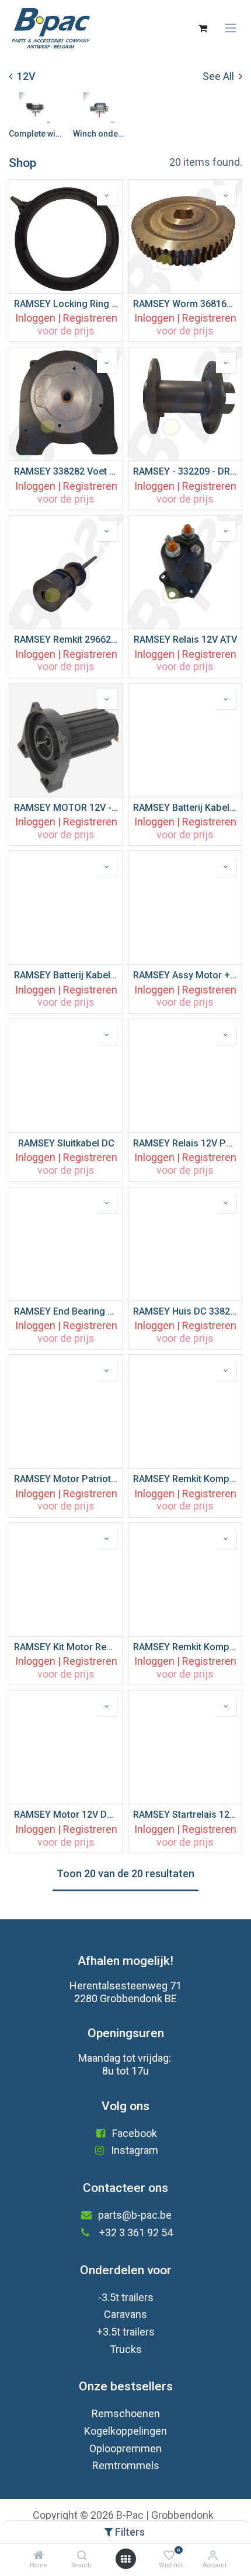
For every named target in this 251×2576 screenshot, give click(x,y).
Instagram (135, 2150)
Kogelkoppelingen (125, 2431)
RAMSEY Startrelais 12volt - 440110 (185, 1815)
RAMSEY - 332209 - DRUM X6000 (185, 471)
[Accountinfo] (213, 2555)
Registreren (90, 318)
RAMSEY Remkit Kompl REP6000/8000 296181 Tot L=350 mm (185, 1647)
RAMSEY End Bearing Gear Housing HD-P (66, 1311)
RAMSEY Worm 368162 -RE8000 (185, 304)
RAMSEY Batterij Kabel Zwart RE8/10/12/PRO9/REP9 (185, 808)
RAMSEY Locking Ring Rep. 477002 (66, 304)
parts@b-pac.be (135, 2215)
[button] (107, 196)
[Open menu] (125, 2559)
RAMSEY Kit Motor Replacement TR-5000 (66, 1647)
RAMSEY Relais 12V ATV (185, 639)
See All (219, 76)
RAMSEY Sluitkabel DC (66, 1143)
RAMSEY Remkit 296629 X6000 (66, 639)
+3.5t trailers (126, 2332)
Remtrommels (126, 2465)
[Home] (39, 2555)
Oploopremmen (125, 2448)
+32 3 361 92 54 (136, 2232)
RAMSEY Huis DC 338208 (185, 1311)
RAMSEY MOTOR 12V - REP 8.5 (66, 808)
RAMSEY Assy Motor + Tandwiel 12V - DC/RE (185, 975)
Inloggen (35, 318)
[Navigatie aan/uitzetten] (231, 28)
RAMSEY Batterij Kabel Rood (66, 975)
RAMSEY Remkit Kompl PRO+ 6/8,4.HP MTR (185, 1479)
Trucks (126, 2349)
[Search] (82, 2555)
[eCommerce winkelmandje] (203, 28)
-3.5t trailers (126, 2297)
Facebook (135, 2133)
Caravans (125, 2314)
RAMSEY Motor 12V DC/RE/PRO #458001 (66, 1815)
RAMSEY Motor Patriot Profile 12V (66, 1479)
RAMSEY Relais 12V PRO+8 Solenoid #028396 (185, 1143)
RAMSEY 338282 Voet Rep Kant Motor (66, 471)
